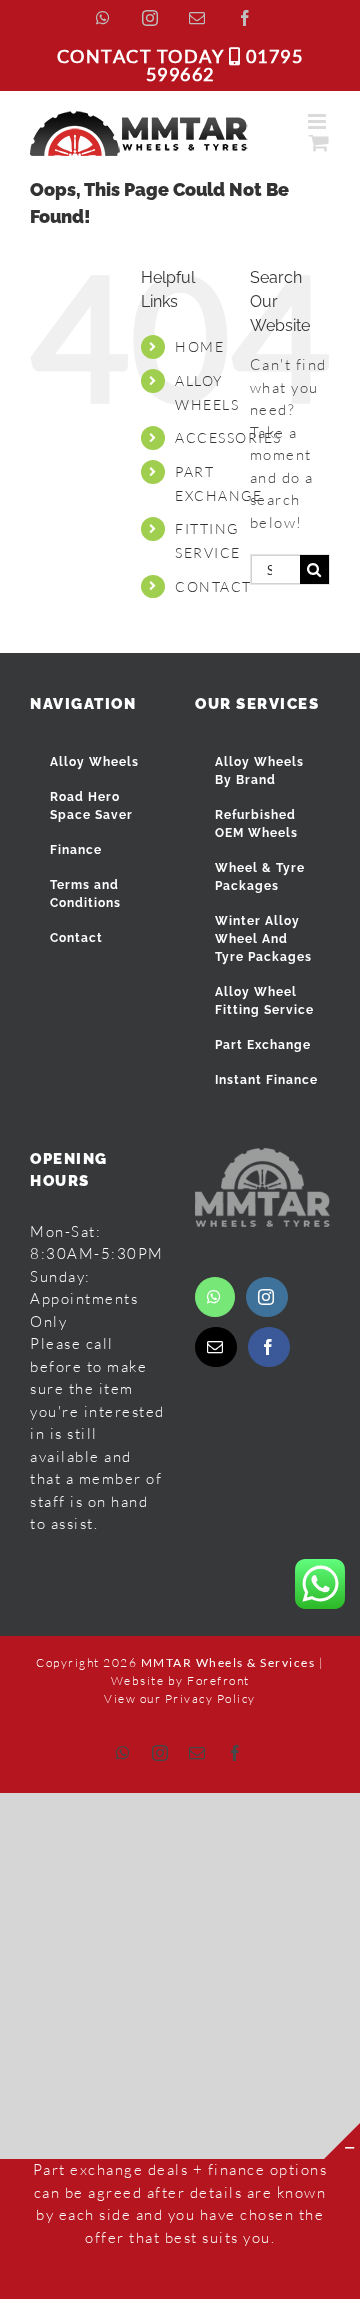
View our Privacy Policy (180, 1698)
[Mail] (216, 1347)
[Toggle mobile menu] (319, 121)
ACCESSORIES (228, 437)
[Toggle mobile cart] (320, 142)
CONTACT (213, 586)
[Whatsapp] (215, 1297)
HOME (199, 346)
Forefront (218, 1680)
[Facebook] (269, 1347)
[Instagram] (267, 1297)
